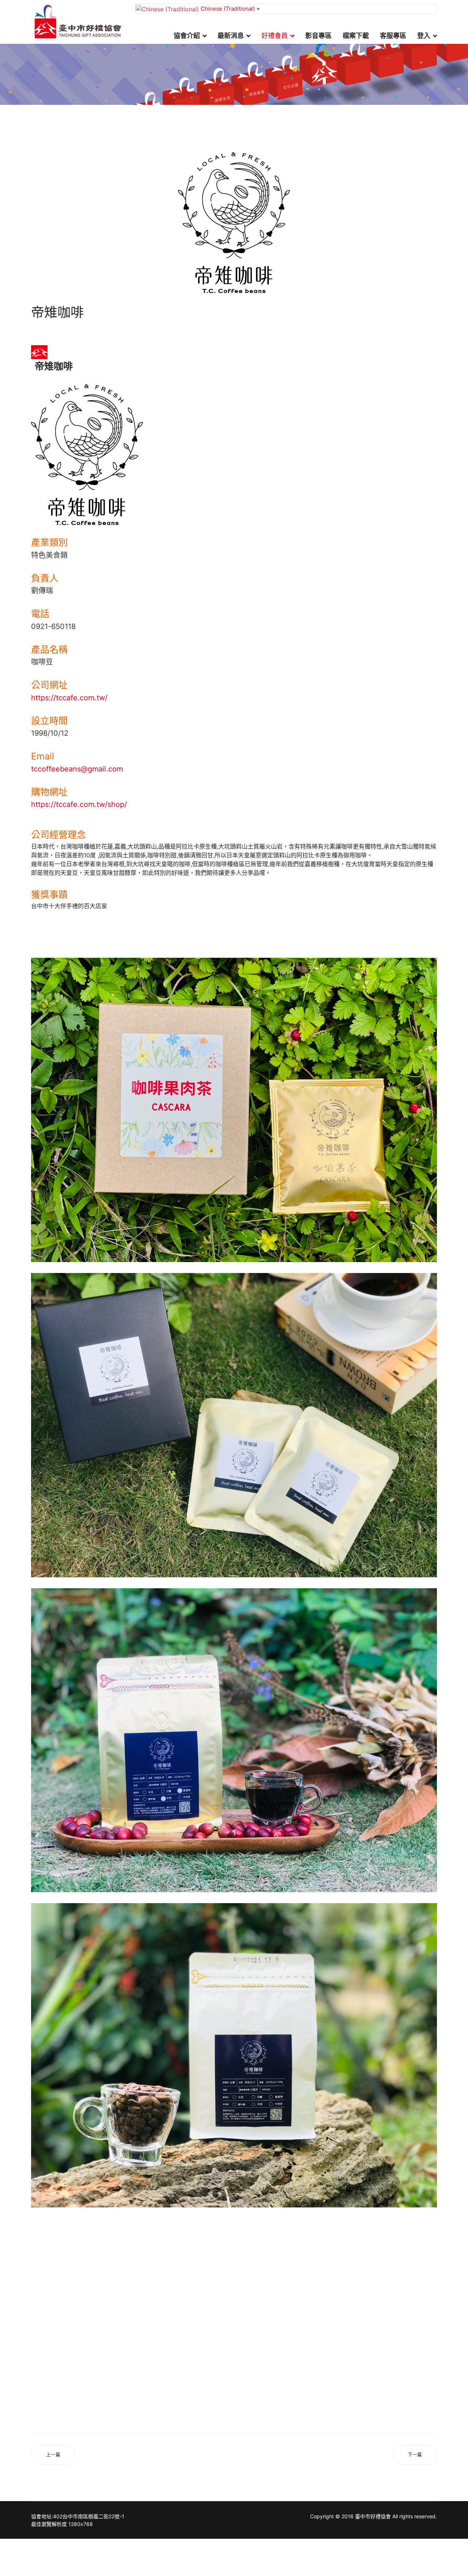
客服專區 (393, 36)
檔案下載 (356, 36)
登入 (424, 36)
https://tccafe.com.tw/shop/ (79, 804)
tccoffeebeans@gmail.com (77, 769)
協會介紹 (187, 36)
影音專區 (318, 36)
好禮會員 (275, 36)
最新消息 (231, 36)
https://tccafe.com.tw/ (69, 698)
